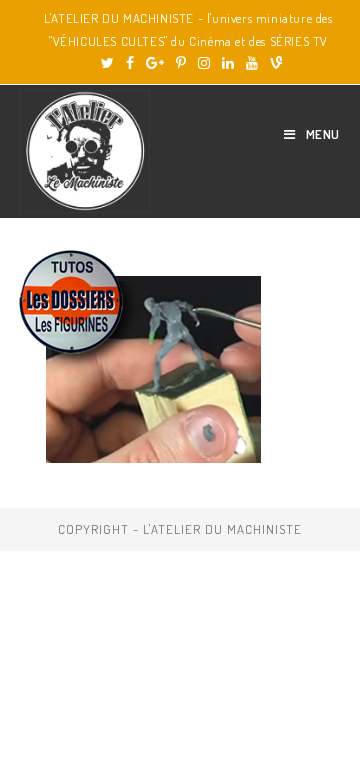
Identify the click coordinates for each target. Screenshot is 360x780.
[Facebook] (130, 63)
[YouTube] (252, 63)
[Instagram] (204, 63)
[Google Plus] (155, 63)
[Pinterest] (181, 63)
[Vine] (273, 63)
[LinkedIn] (228, 63)
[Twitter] (107, 63)
